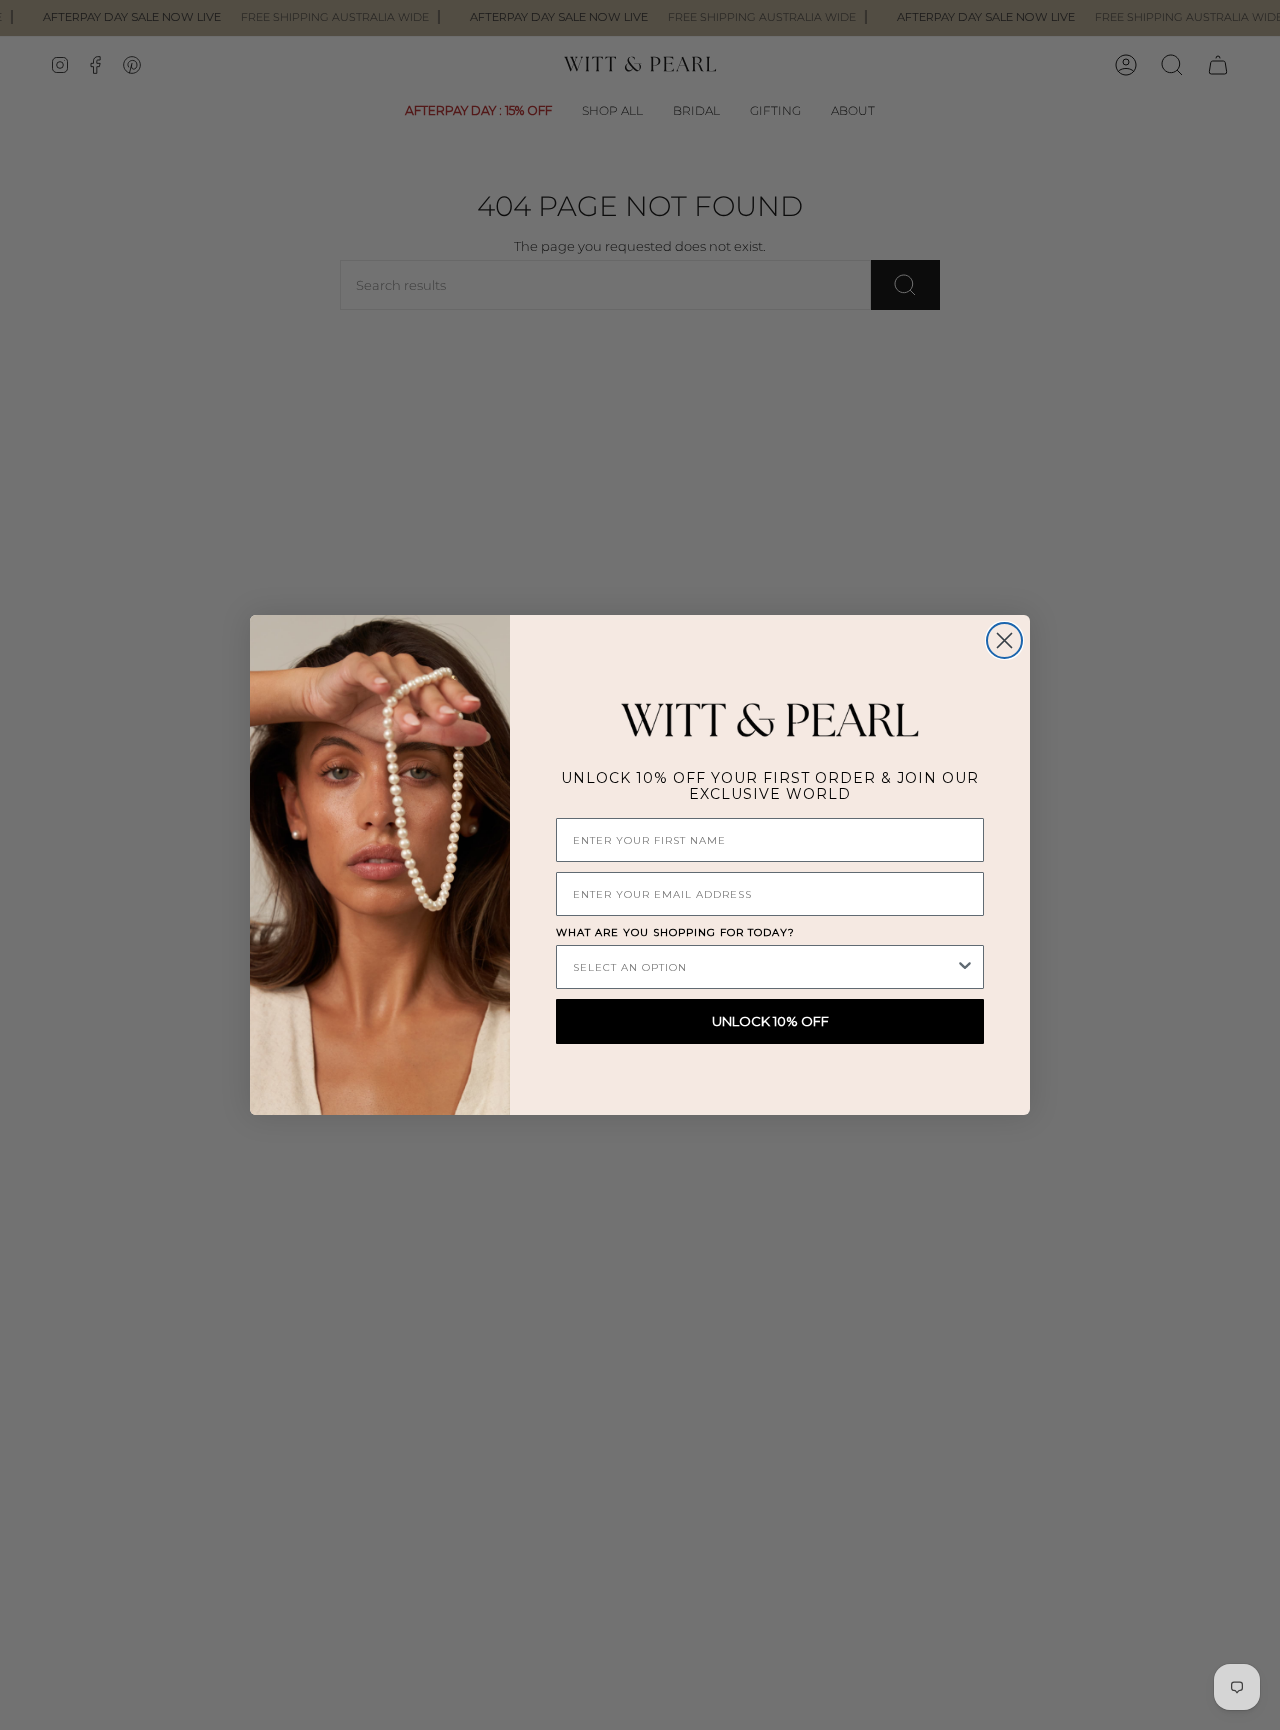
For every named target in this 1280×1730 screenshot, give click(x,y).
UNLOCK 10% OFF (770, 1021)
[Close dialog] (1004, 640)
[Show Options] (965, 967)
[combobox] (764, 967)
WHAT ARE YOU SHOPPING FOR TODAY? (675, 932)
